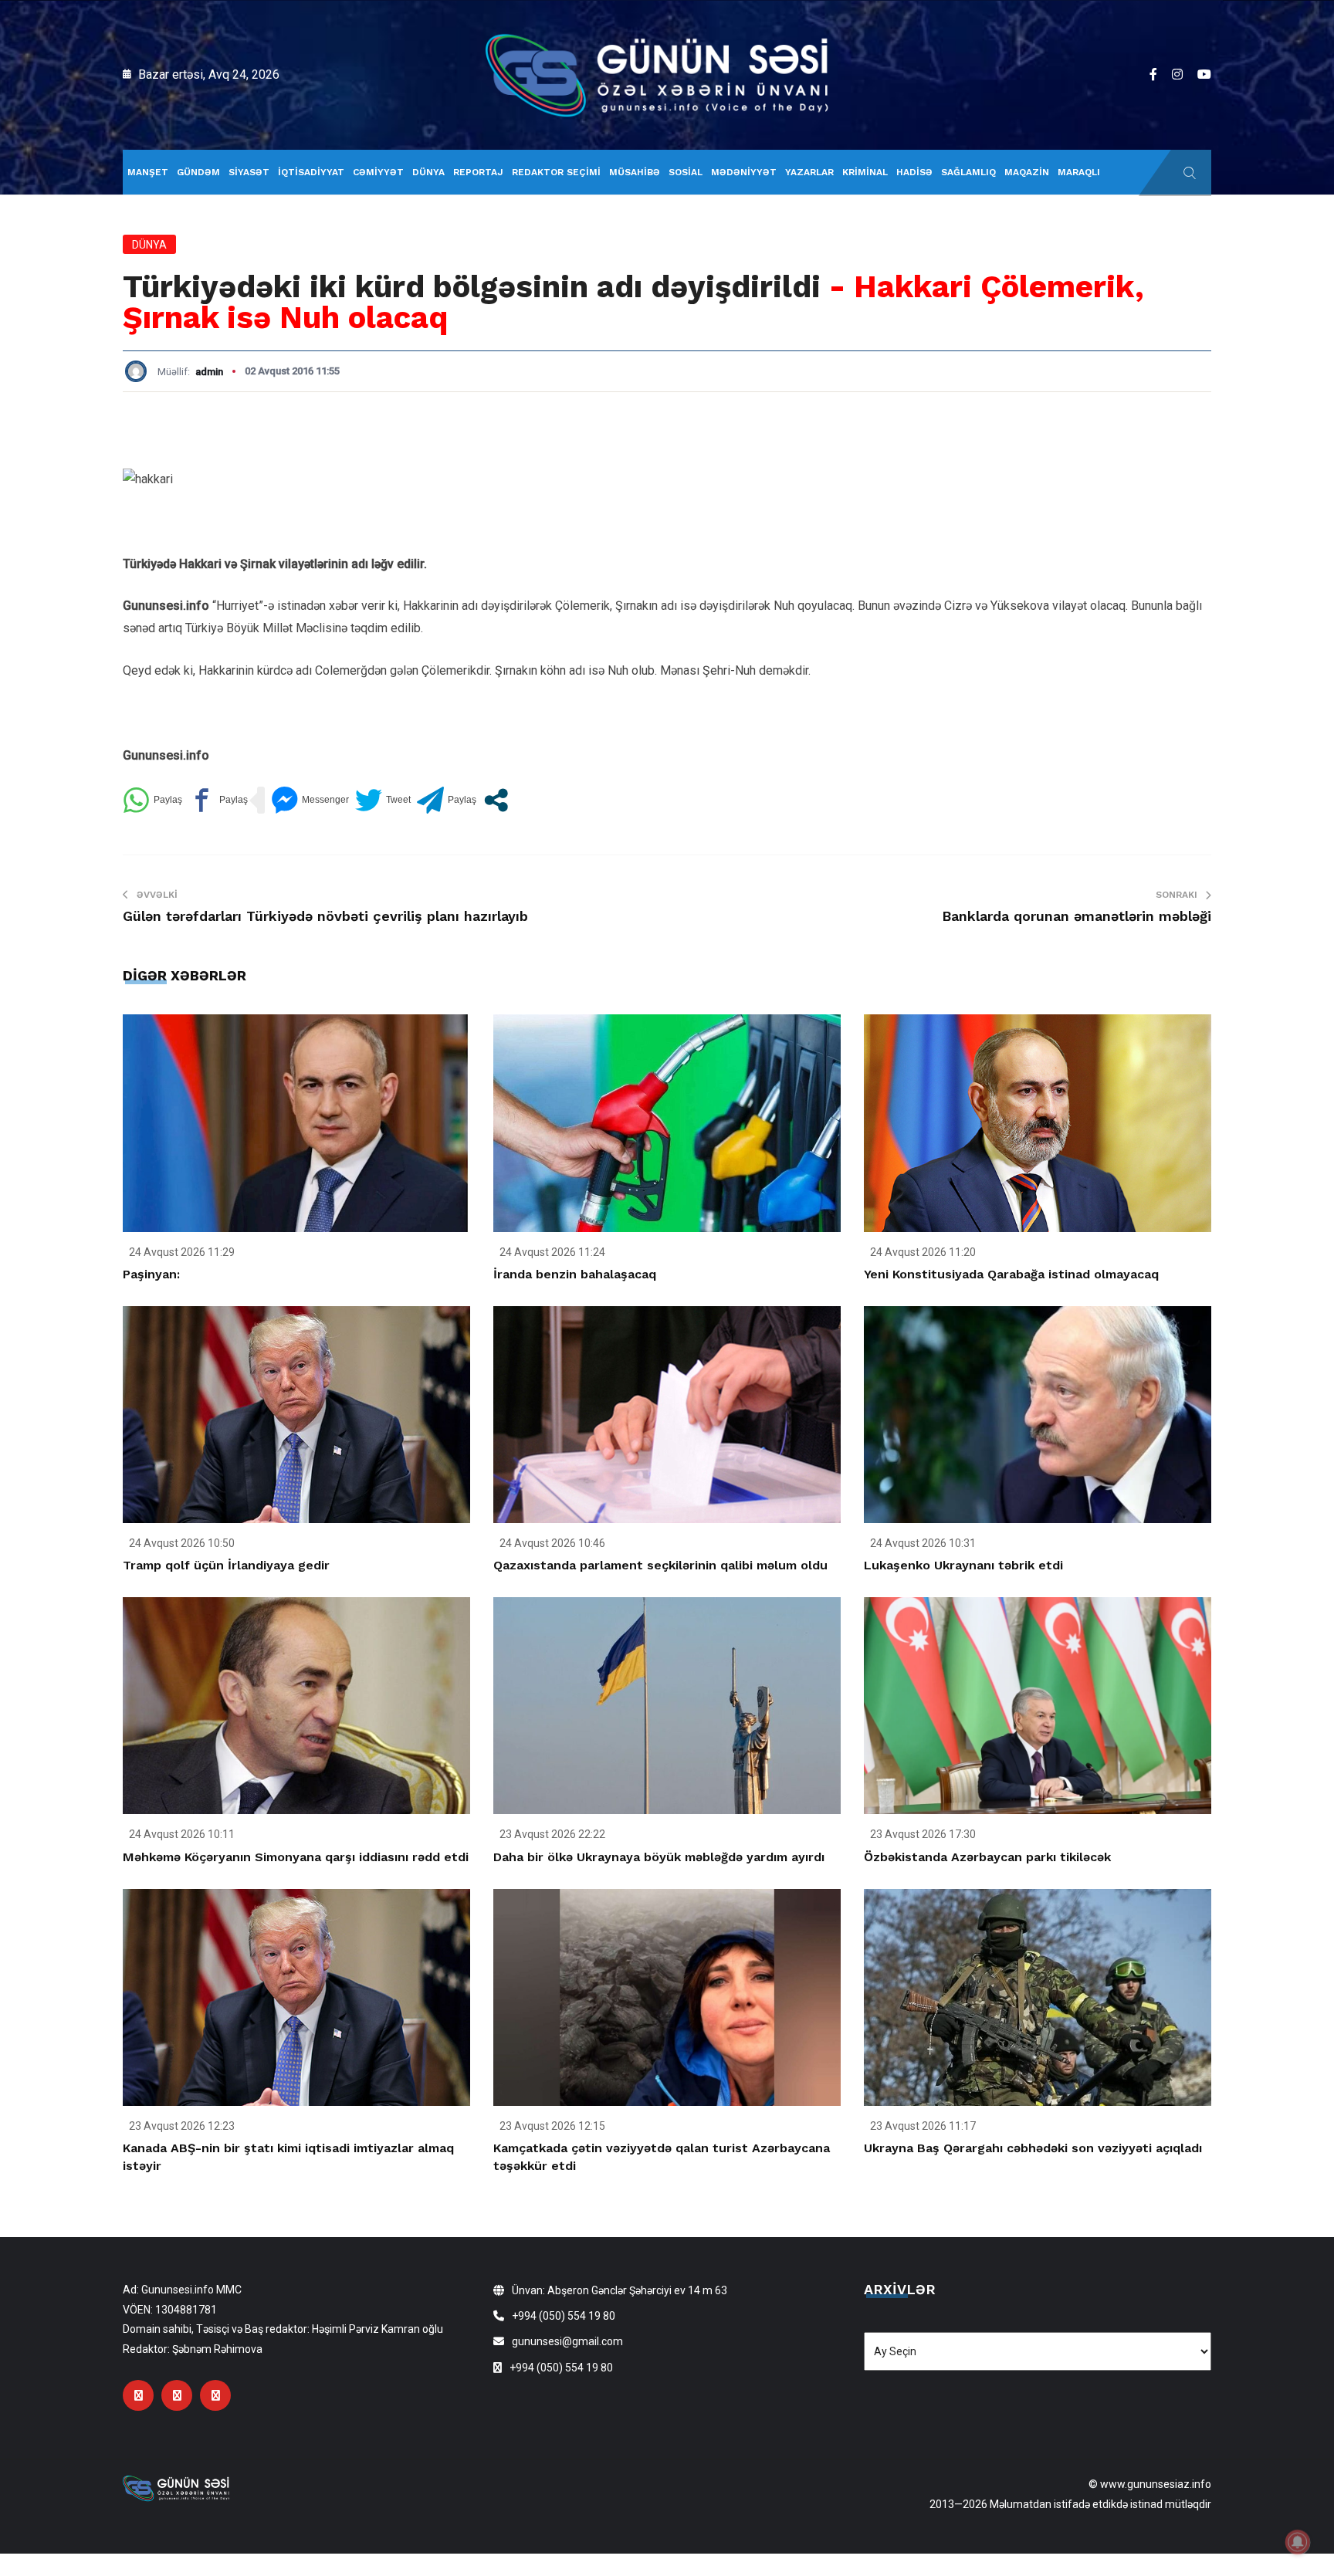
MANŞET (148, 172)
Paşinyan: (151, 1274)
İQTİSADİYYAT (311, 172)
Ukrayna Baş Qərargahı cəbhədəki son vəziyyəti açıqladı (1033, 2148)
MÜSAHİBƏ (635, 172)
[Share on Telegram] (447, 800)
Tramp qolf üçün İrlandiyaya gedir (226, 1565)
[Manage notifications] (1298, 2542)
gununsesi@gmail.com (567, 2341)
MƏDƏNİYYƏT (744, 172)
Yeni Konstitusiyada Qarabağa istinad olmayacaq (1011, 1274)
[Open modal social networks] (496, 800)
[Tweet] (383, 800)
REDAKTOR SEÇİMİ (556, 172)
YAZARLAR (809, 172)
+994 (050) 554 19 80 (564, 2316)
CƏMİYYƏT (378, 172)
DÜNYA (428, 172)
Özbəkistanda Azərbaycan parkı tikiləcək (987, 1857)
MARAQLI (1079, 172)
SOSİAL (686, 172)
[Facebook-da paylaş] (218, 800)
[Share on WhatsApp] (152, 800)
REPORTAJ (478, 172)
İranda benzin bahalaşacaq (575, 1274)
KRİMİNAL (865, 172)
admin (209, 372)
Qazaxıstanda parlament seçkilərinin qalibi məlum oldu (660, 1565)
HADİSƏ (914, 172)
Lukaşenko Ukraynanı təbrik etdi (963, 1565)
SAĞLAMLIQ (968, 172)
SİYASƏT (249, 172)
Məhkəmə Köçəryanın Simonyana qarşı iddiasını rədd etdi (296, 1857)
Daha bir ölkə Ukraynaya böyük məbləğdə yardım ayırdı (659, 1857)
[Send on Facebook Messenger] (310, 800)
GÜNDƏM (198, 172)
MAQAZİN (1027, 172)
